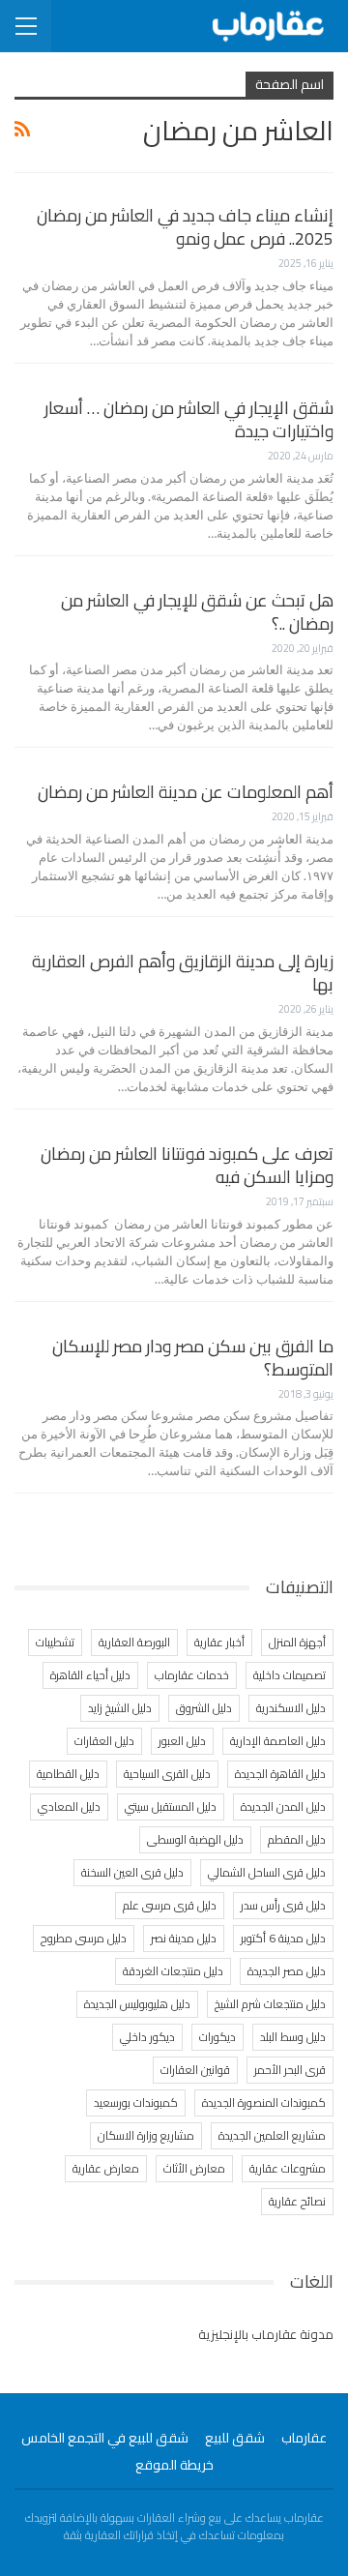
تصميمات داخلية (290, 1675)
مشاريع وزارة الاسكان (146, 2135)
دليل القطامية (68, 1774)
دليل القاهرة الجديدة (280, 1774)
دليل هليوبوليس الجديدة (137, 2004)
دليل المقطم (297, 1839)
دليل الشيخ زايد (120, 1708)
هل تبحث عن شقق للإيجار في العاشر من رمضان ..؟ (197, 612)
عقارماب (304, 2438)
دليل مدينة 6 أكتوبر (283, 1938)
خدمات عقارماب (192, 1675)
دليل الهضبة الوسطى (195, 1839)
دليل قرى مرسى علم (170, 1905)
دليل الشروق (204, 1708)
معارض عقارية (106, 2168)
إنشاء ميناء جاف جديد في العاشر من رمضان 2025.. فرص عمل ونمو (185, 227)
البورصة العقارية (134, 1642)
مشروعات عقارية (288, 2168)
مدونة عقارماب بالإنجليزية (266, 2334)
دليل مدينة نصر (184, 1938)
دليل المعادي (69, 1806)
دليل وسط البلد (293, 2037)
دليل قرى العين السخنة (132, 1872)
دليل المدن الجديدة (283, 1806)
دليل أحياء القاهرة (90, 1675)
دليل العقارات (104, 1741)
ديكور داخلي (147, 2037)
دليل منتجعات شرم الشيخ (270, 2004)
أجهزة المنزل (297, 1642)
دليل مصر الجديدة (287, 1971)
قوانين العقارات (195, 2070)
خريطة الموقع (174, 2465)
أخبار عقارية (219, 1642)
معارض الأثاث (194, 2168)
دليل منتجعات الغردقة (173, 1971)
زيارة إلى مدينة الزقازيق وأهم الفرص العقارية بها (183, 973)
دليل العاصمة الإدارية (278, 1741)
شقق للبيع (235, 2438)
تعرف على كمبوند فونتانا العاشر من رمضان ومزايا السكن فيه (187, 1165)
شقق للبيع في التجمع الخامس (105, 2438)
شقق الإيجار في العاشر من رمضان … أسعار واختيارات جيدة (189, 419)
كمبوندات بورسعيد (136, 2102)
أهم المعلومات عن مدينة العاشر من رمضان (186, 792)
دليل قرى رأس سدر (283, 1905)
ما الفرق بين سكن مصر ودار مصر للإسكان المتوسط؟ (193, 1358)
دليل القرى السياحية (167, 1774)
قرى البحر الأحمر (290, 2070)
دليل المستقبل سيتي (171, 1806)
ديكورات (217, 2037)
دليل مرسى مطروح (84, 1938)
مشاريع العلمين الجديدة (272, 2135)
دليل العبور (182, 1741)
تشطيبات (55, 1642)
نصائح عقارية (297, 2201)
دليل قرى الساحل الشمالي (267, 1872)
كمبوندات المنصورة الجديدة (264, 2102)
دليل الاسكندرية (291, 1708)
